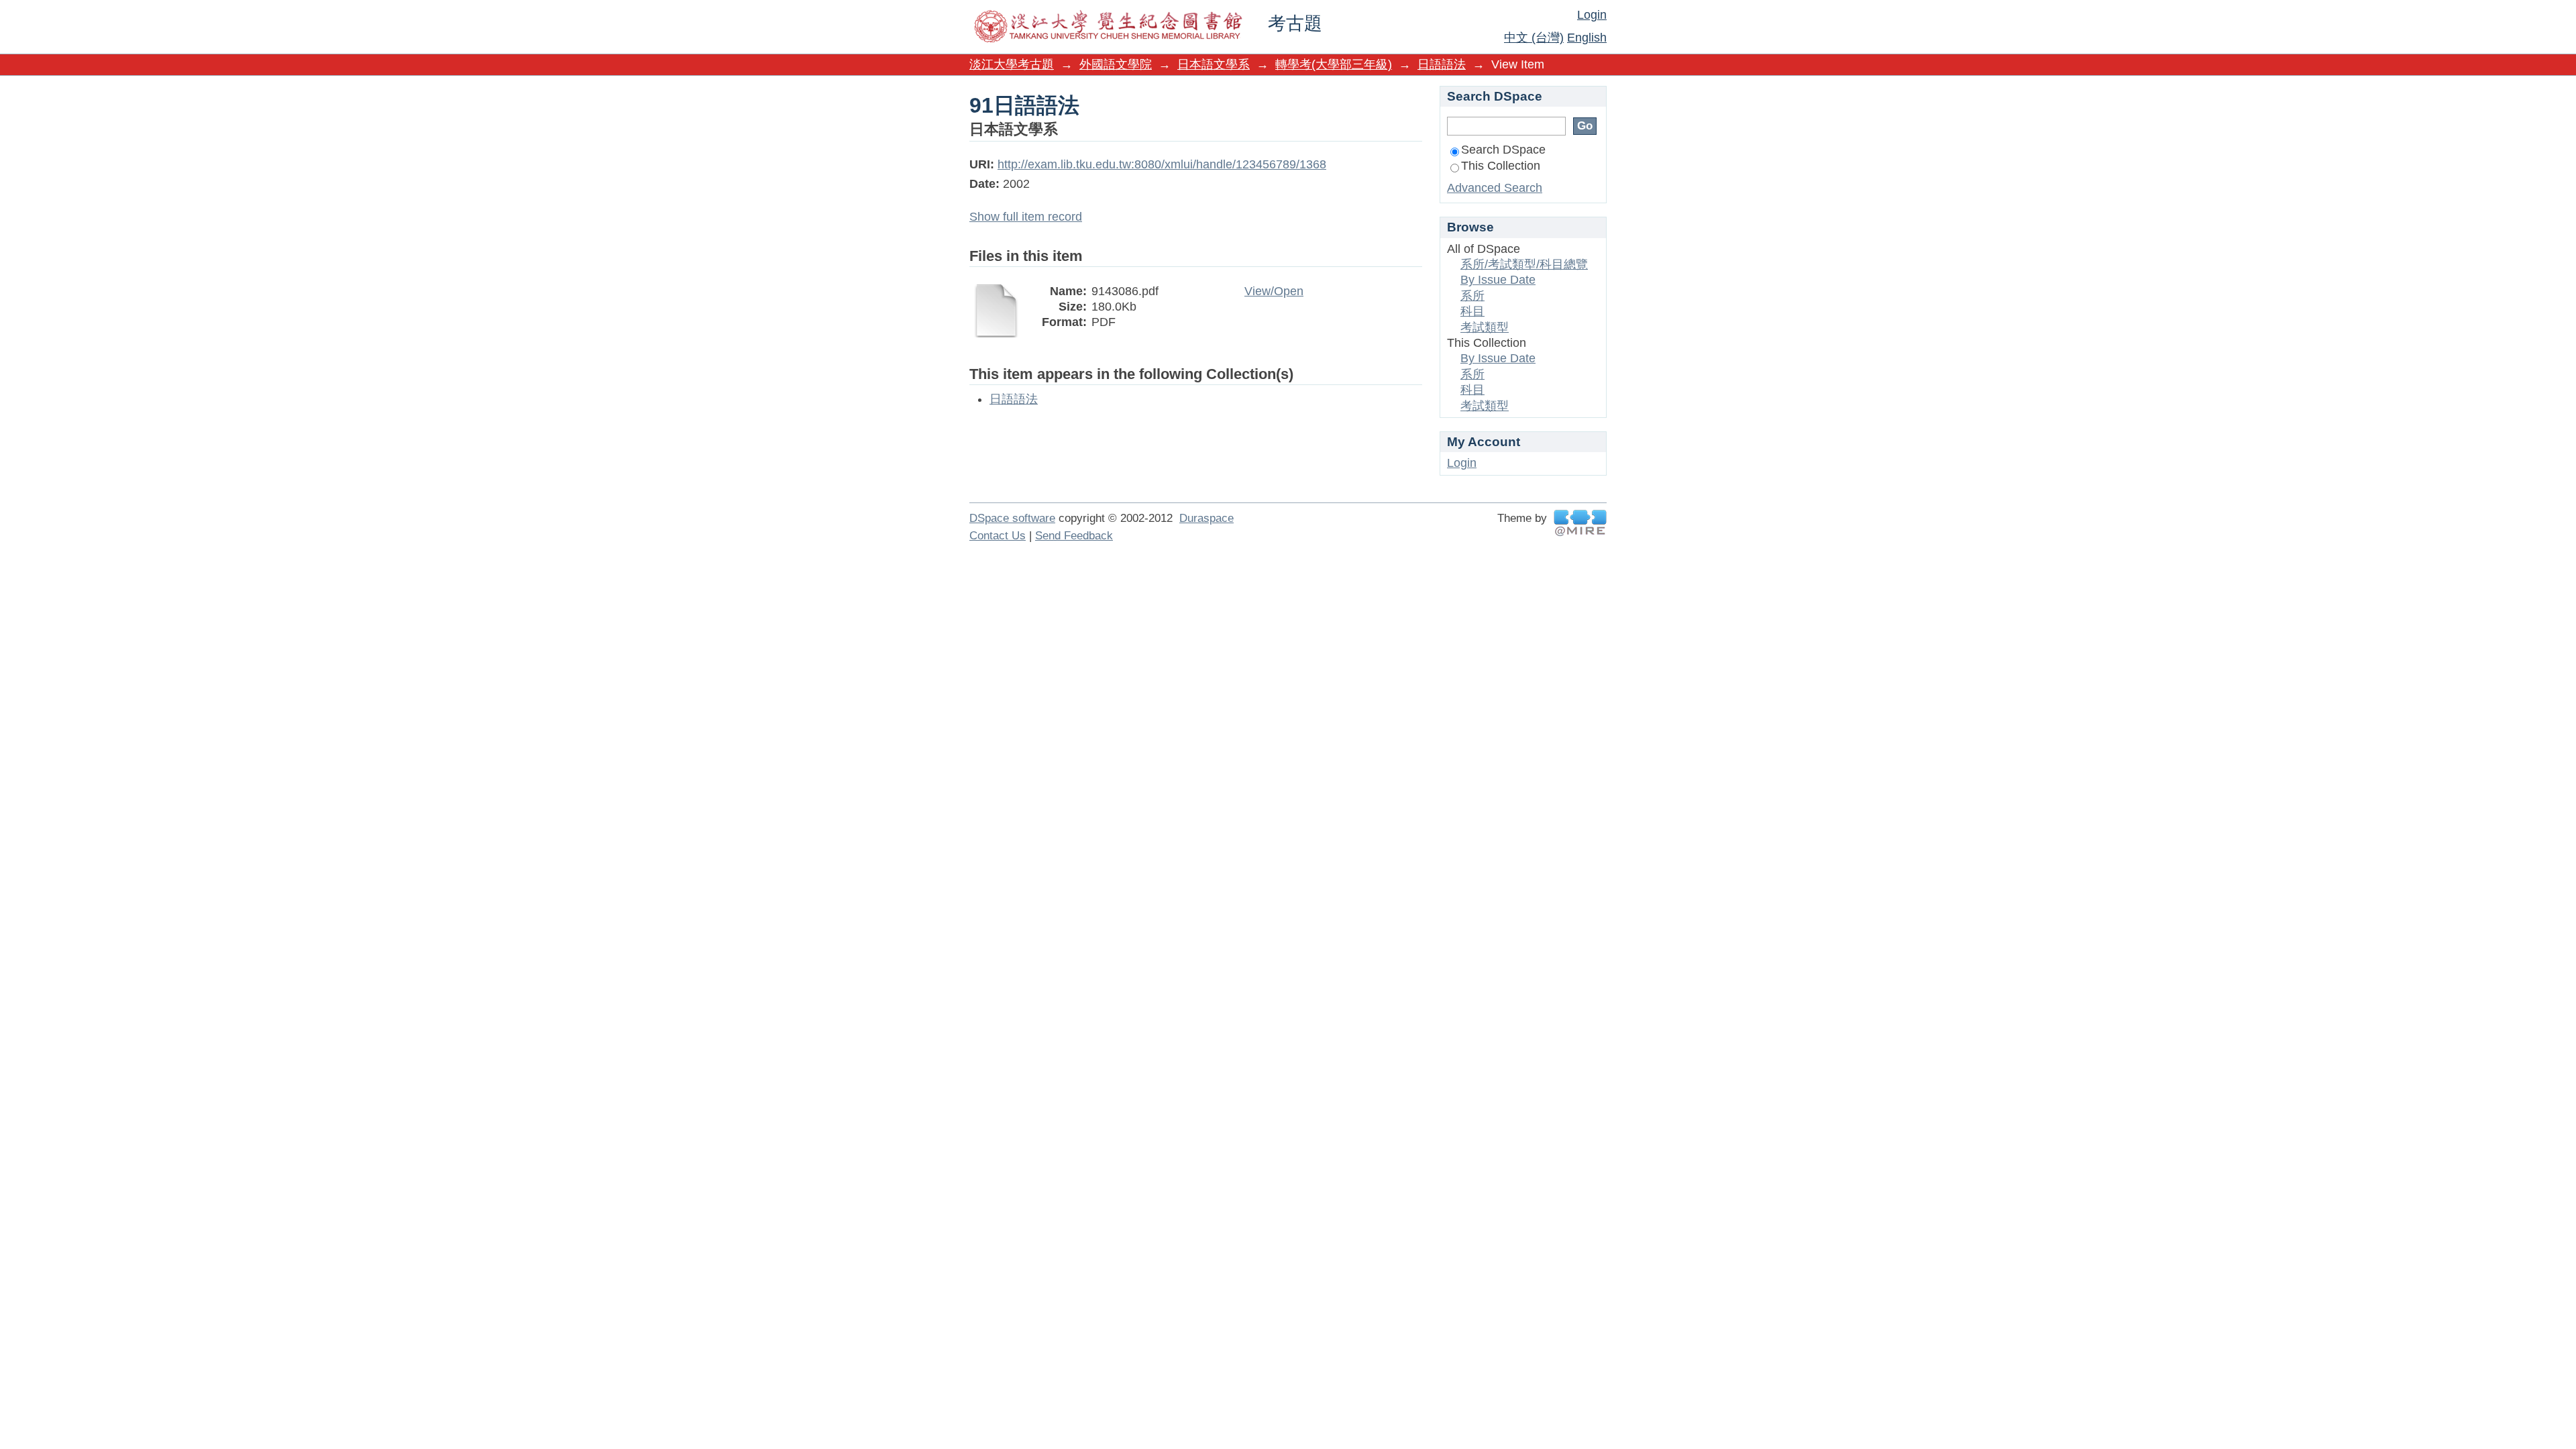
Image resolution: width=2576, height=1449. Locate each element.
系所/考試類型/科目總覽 (1524, 264)
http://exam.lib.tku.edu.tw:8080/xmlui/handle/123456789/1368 (1162, 164)
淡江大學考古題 (1012, 64)
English (1587, 38)
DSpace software (1012, 518)
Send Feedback (1074, 536)
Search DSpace (1503, 150)
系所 (1472, 296)
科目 (1472, 311)
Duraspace (1206, 518)
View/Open (1274, 291)
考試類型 (1485, 327)
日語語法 (1442, 64)
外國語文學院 (1116, 64)
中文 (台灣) (1534, 38)
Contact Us (998, 536)
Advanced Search (1495, 188)
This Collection (1501, 166)
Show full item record (1026, 217)
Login (1592, 15)
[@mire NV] (1580, 523)
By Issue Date (1498, 280)
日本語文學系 (1214, 64)
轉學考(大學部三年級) (1334, 64)
